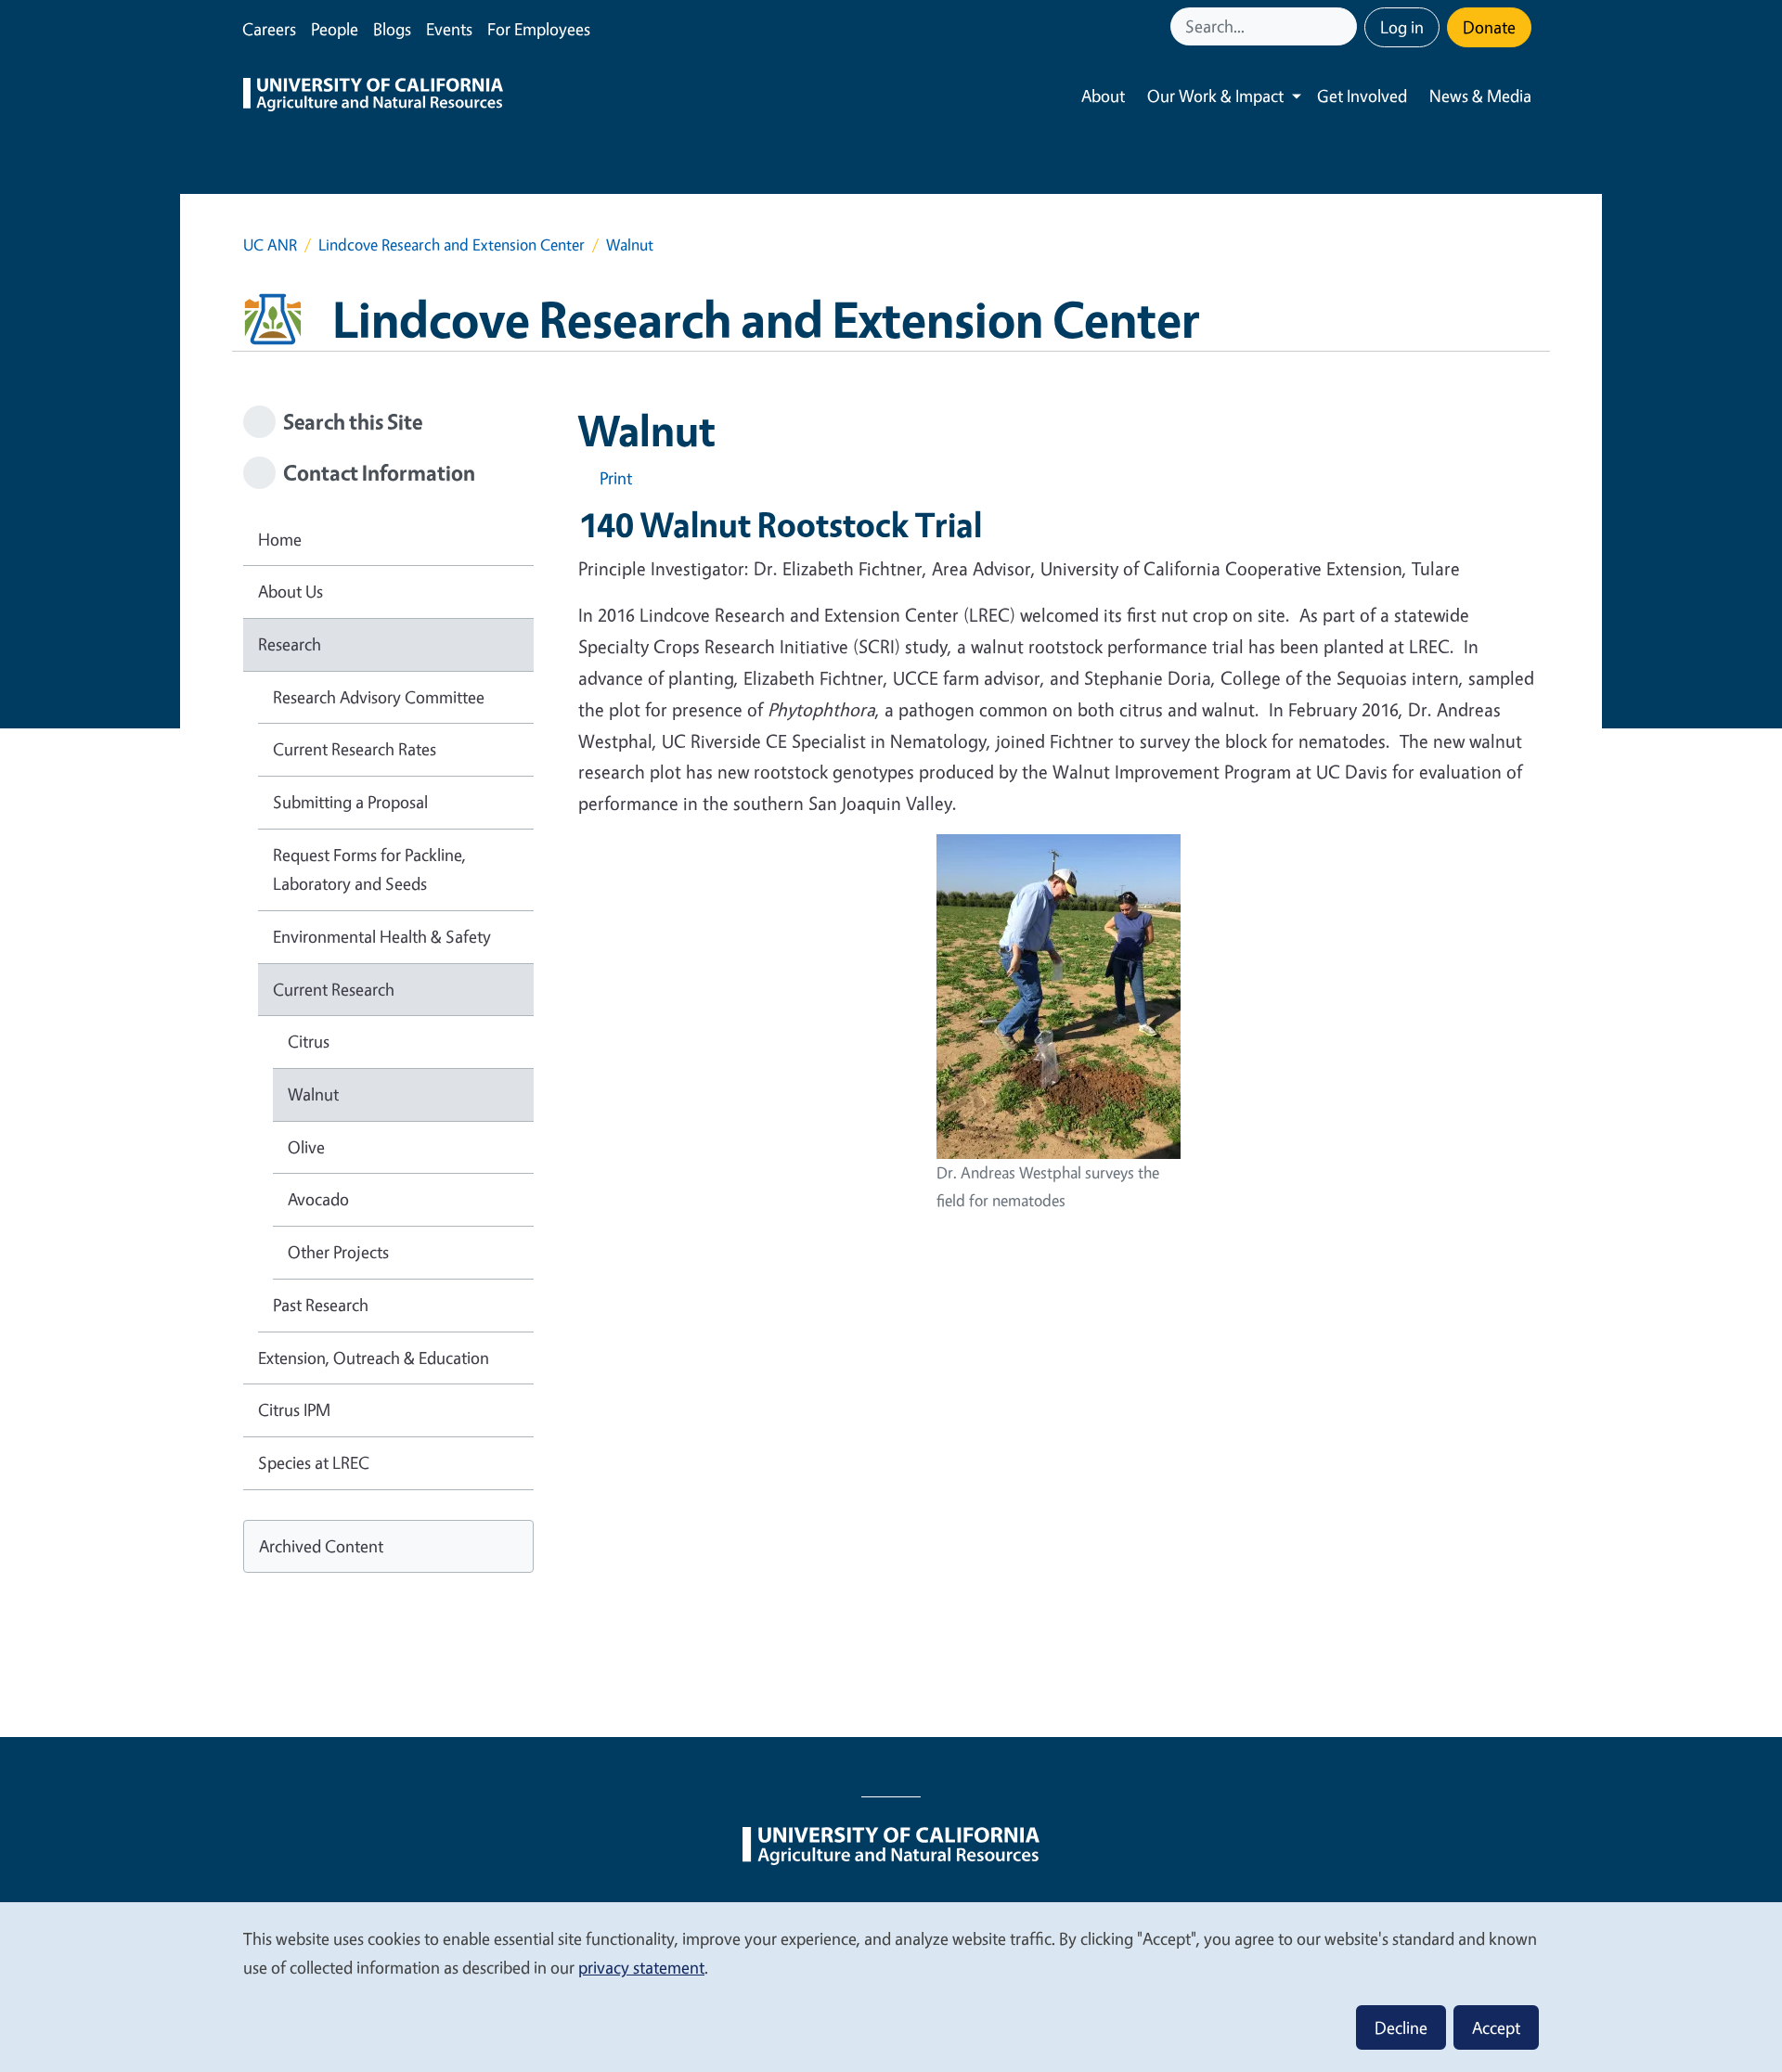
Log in (1402, 27)
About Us (291, 591)
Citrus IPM (294, 1409)
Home (280, 539)
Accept (1496, 2027)
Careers (269, 29)
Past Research (321, 1305)
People (335, 29)
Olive (306, 1147)
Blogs (392, 29)
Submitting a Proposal (350, 802)
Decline (1401, 2027)
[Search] (1345, 26)
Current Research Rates (355, 749)
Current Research (334, 989)
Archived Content (321, 1546)
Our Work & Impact (1215, 96)
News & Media (1480, 96)
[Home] (373, 97)
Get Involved (1362, 96)
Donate (1489, 27)
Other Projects (338, 1252)
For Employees (539, 29)
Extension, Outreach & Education (374, 1358)
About (1103, 96)
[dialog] (891, 1986)
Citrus (309, 1041)
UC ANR (270, 245)
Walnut (313, 1094)
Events (449, 29)
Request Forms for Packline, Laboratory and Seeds (369, 869)
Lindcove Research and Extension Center (452, 245)
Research (290, 644)
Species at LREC (314, 1462)
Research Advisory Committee (379, 697)
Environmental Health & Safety (382, 936)
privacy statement (641, 1967)
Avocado (318, 1199)
